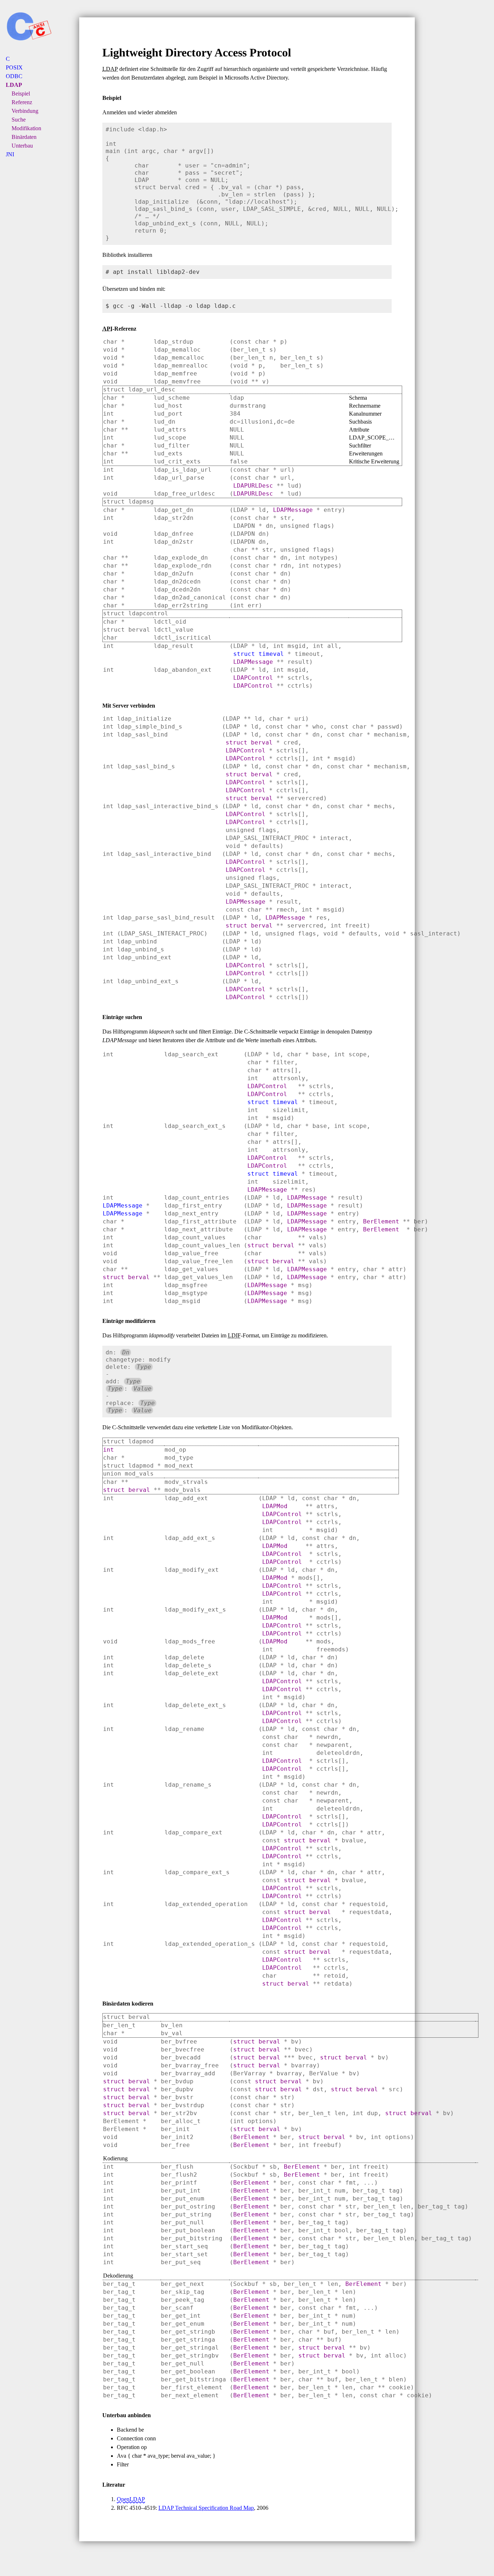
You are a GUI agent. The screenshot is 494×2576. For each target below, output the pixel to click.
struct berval (249, 742)
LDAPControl (253, 678)
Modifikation (26, 128)
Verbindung (25, 111)
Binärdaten (24, 137)
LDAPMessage (293, 510)
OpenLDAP (131, 2499)
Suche (19, 120)
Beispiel (21, 94)
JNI (10, 154)
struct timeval (259, 654)
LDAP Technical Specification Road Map (206, 2508)
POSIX (14, 67)
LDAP (14, 85)
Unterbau (22, 146)
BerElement (381, 1221)
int (108, 1450)
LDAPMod (275, 1506)
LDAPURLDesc (253, 486)
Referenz (22, 102)
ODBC (14, 76)
